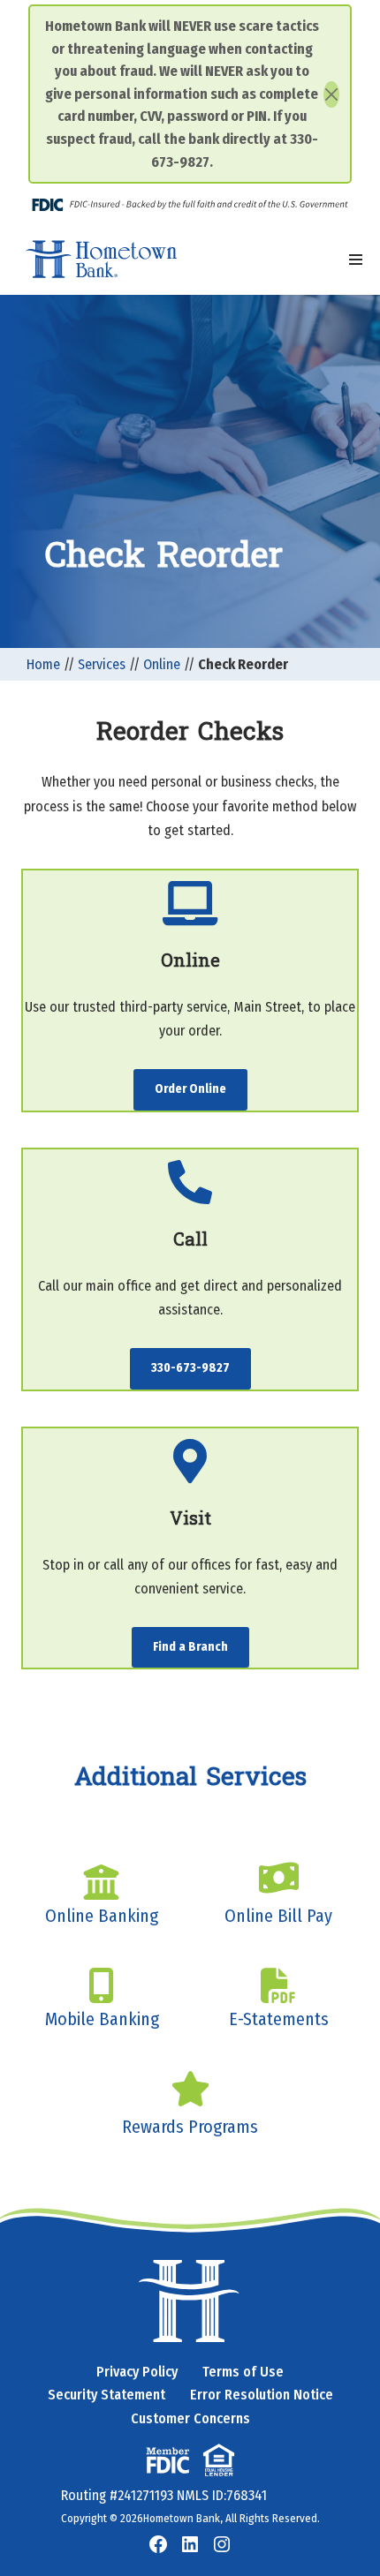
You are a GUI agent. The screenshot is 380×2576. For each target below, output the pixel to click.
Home (43, 664)
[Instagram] (222, 2544)
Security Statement (106, 2395)
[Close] (331, 94)
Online (162, 664)
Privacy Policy (137, 2372)
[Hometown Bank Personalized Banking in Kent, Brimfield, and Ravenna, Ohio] (101, 260)
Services (102, 664)
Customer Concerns (190, 2418)
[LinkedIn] (190, 2544)
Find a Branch (190, 1647)
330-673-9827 (190, 1368)
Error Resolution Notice (262, 2395)
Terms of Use (243, 2372)
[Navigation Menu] (356, 260)
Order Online (190, 1089)
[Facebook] (158, 2544)
